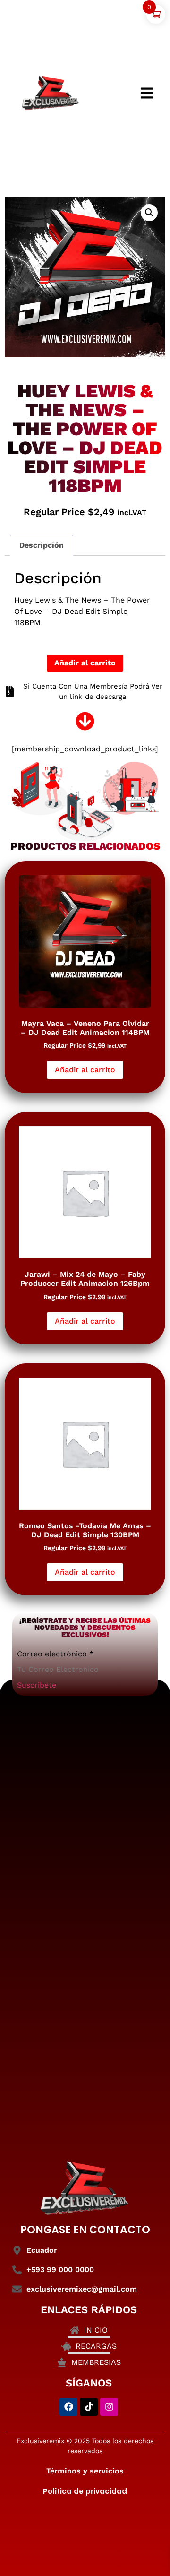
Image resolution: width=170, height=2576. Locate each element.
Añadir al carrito (85, 663)
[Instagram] (109, 2407)
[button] (149, 213)
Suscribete (37, 1685)
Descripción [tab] (42, 545)
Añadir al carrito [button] (85, 1070)
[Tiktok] (89, 2407)
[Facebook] (68, 2407)
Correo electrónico (55, 1654)
